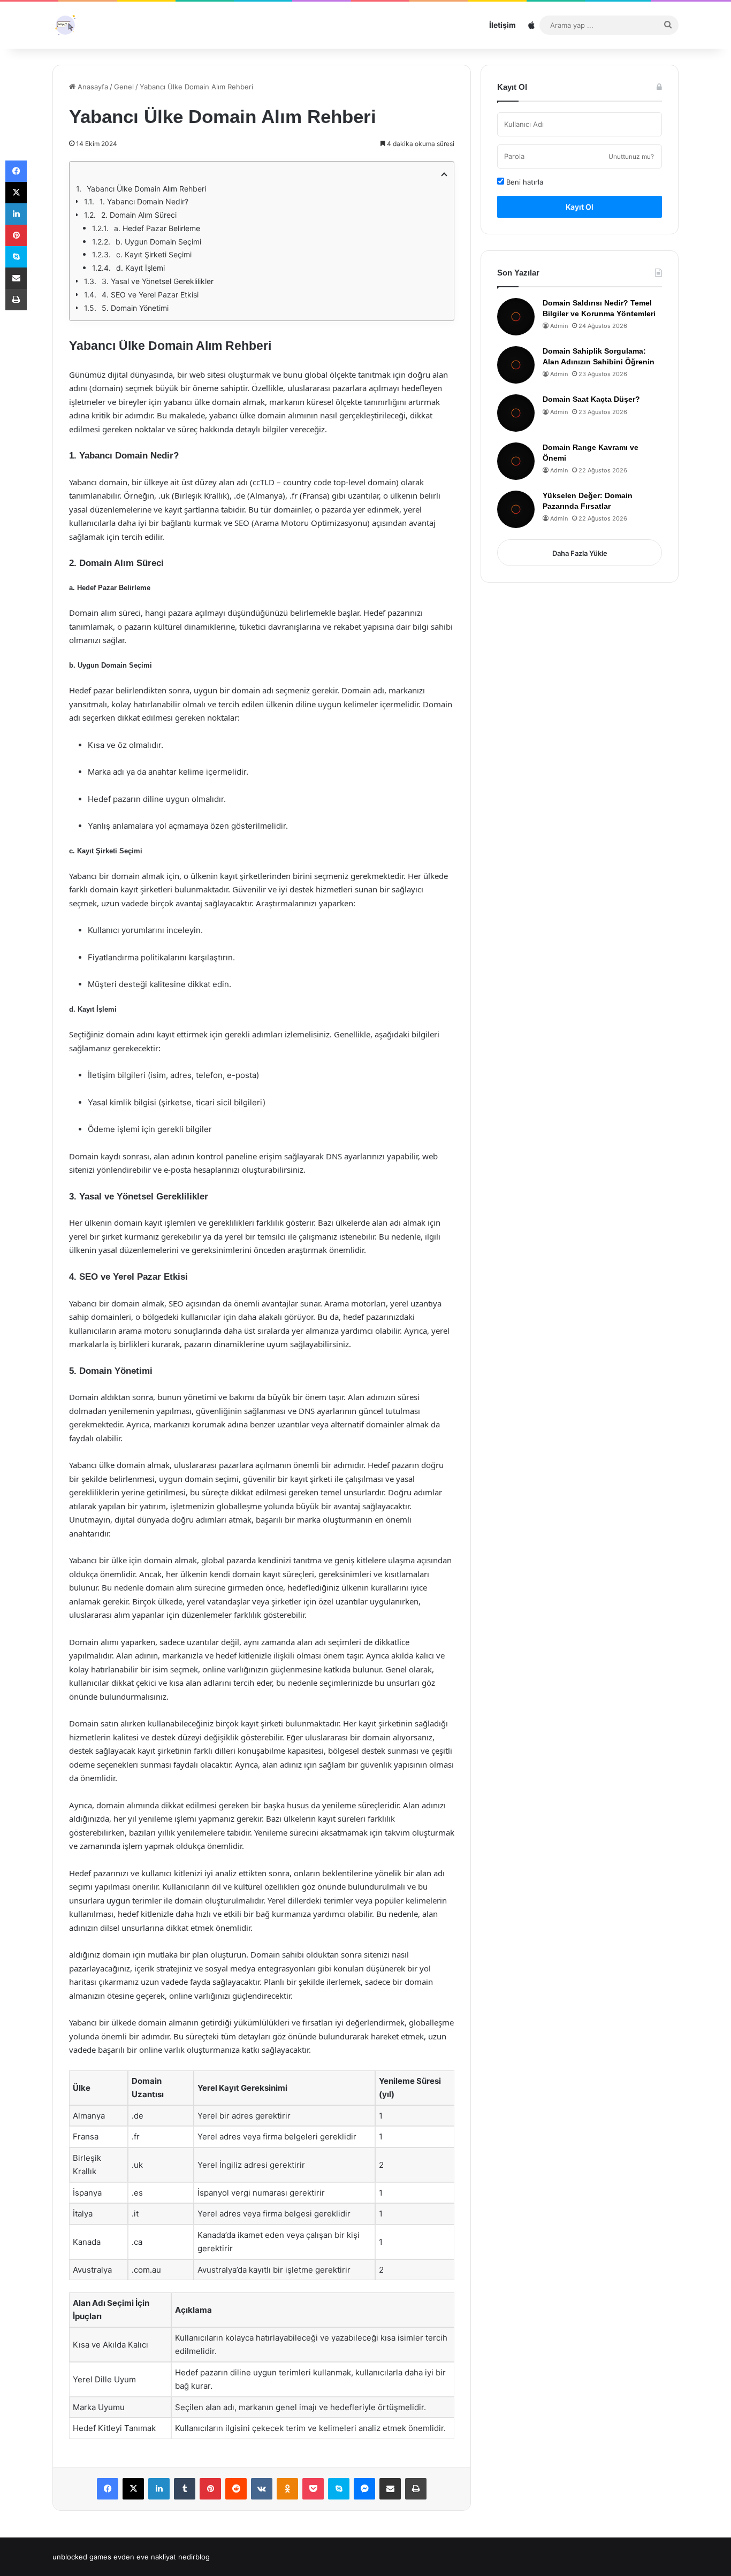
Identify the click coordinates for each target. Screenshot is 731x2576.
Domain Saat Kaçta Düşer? (591, 399)
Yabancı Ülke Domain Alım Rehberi (146, 189)
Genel (124, 87)
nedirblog (194, 2557)
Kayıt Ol (580, 207)
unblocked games (82, 2557)
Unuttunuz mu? (631, 156)
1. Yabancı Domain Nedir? (144, 201)
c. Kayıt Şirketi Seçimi (154, 254)
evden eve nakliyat (145, 2557)
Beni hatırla (524, 182)
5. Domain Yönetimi (135, 308)
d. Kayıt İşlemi (140, 268)
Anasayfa (92, 87)
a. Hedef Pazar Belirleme (157, 228)
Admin (559, 326)
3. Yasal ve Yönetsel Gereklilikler (158, 281)
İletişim (502, 25)
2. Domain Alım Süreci (139, 215)
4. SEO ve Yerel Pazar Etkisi (150, 295)
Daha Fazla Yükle (580, 553)
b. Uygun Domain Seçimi (158, 242)
